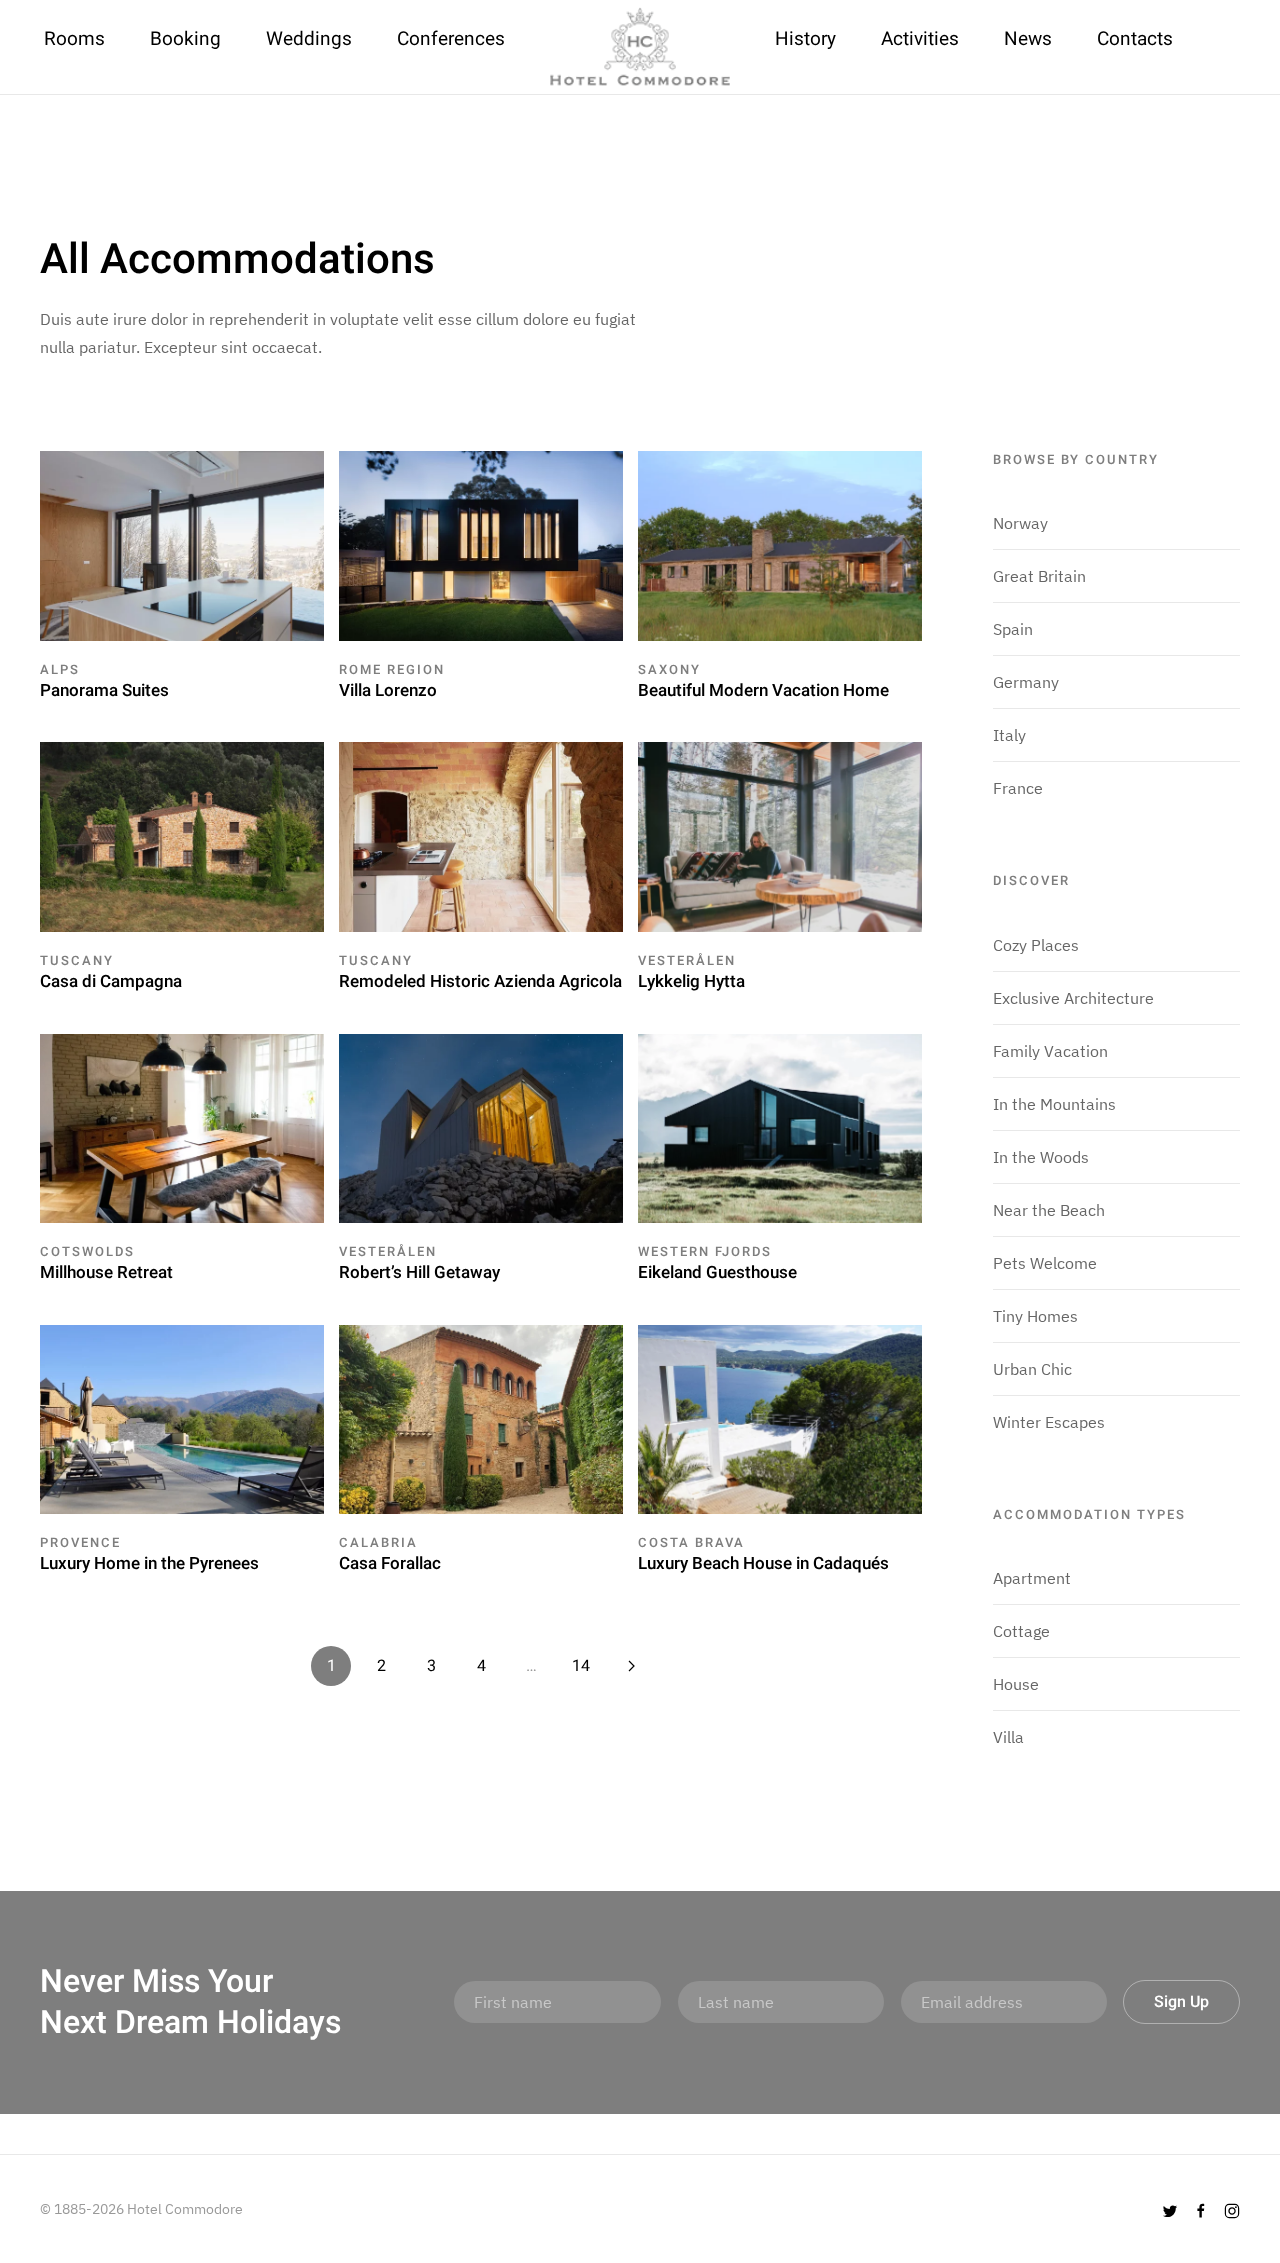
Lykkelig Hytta (691, 981)
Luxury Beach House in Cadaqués (763, 1563)
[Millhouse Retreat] (182, 1126)
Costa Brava (691, 1542)
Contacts (1135, 39)
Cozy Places (1036, 945)
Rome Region (392, 669)
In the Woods (1041, 1157)
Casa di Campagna (111, 981)
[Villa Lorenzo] (481, 544)
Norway (1020, 523)
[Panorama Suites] (182, 544)
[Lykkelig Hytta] (780, 835)
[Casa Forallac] (481, 1418)
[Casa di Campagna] (182, 835)
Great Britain (1039, 576)
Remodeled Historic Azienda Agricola (480, 981)
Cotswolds (87, 1251)
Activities (920, 39)
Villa (1008, 1737)
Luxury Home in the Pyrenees (149, 1563)
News (1028, 39)
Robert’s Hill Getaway (419, 1272)
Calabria (378, 1542)
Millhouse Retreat (106, 1272)
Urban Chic (1032, 1369)
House (1016, 1684)
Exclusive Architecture (1073, 998)
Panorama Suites (104, 690)
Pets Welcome (1045, 1263)
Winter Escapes (1049, 1422)
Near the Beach (1049, 1210)
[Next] (631, 1666)
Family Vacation (1050, 1051)
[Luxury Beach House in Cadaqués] (780, 1418)
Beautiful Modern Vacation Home (763, 690)
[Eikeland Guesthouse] (780, 1126)
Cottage (1021, 1631)
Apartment (1032, 1578)
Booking (185, 39)
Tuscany (77, 960)
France (1018, 788)
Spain (1013, 629)
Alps (60, 669)
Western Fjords (705, 1251)
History (805, 39)
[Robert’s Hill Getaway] (481, 1126)
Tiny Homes (1035, 1316)
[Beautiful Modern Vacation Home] (780, 544)
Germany (1026, 682)
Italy (1009, 735)
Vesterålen (687, 960)
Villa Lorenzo (388, 690)
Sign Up (1181, 2002)
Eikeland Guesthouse (717, 1272)
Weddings (309, 39)
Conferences (451, 39)
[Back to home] (640, 47)
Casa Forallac (390, 1563)
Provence (80, 1542)
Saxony (669, 669)
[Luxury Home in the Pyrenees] (182, 1418)
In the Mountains (1054, 1104)
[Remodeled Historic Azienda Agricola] (481, 835)
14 (581, 1666)
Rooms (74, 39)
